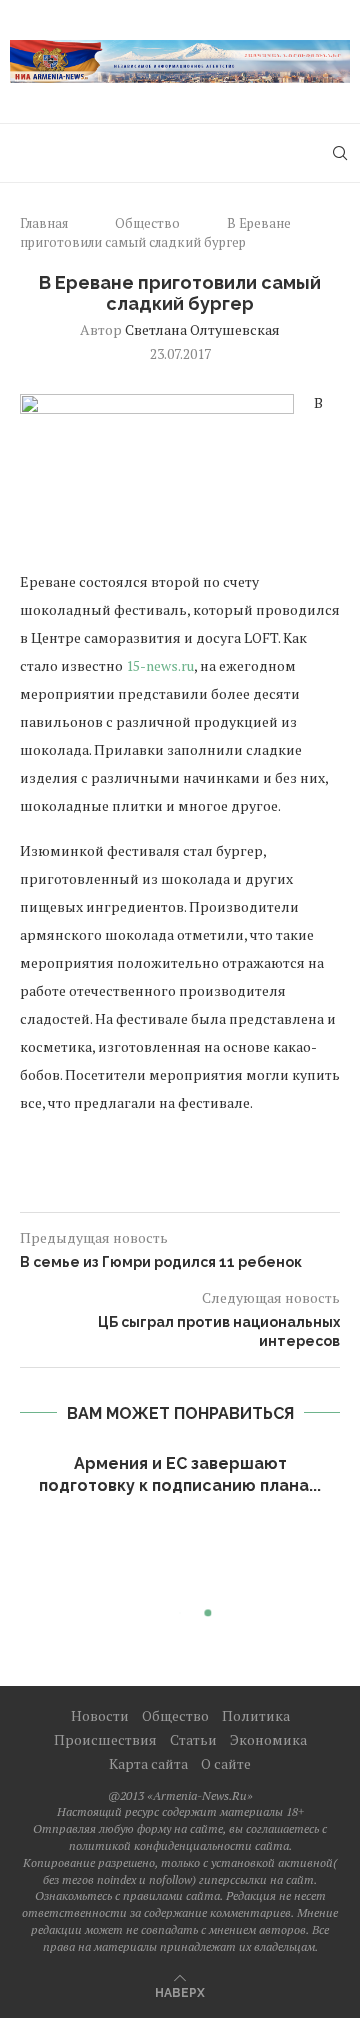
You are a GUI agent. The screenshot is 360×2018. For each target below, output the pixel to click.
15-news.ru (160, 665)
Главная (44, 223)
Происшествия (105, 1739)
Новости (100, 1715)
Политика (256, 1715)
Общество (147, 223)
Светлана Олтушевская (202, 329)
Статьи (193, 1739)
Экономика (268, 1739)
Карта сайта (148, 1763)
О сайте (226, 1763)
